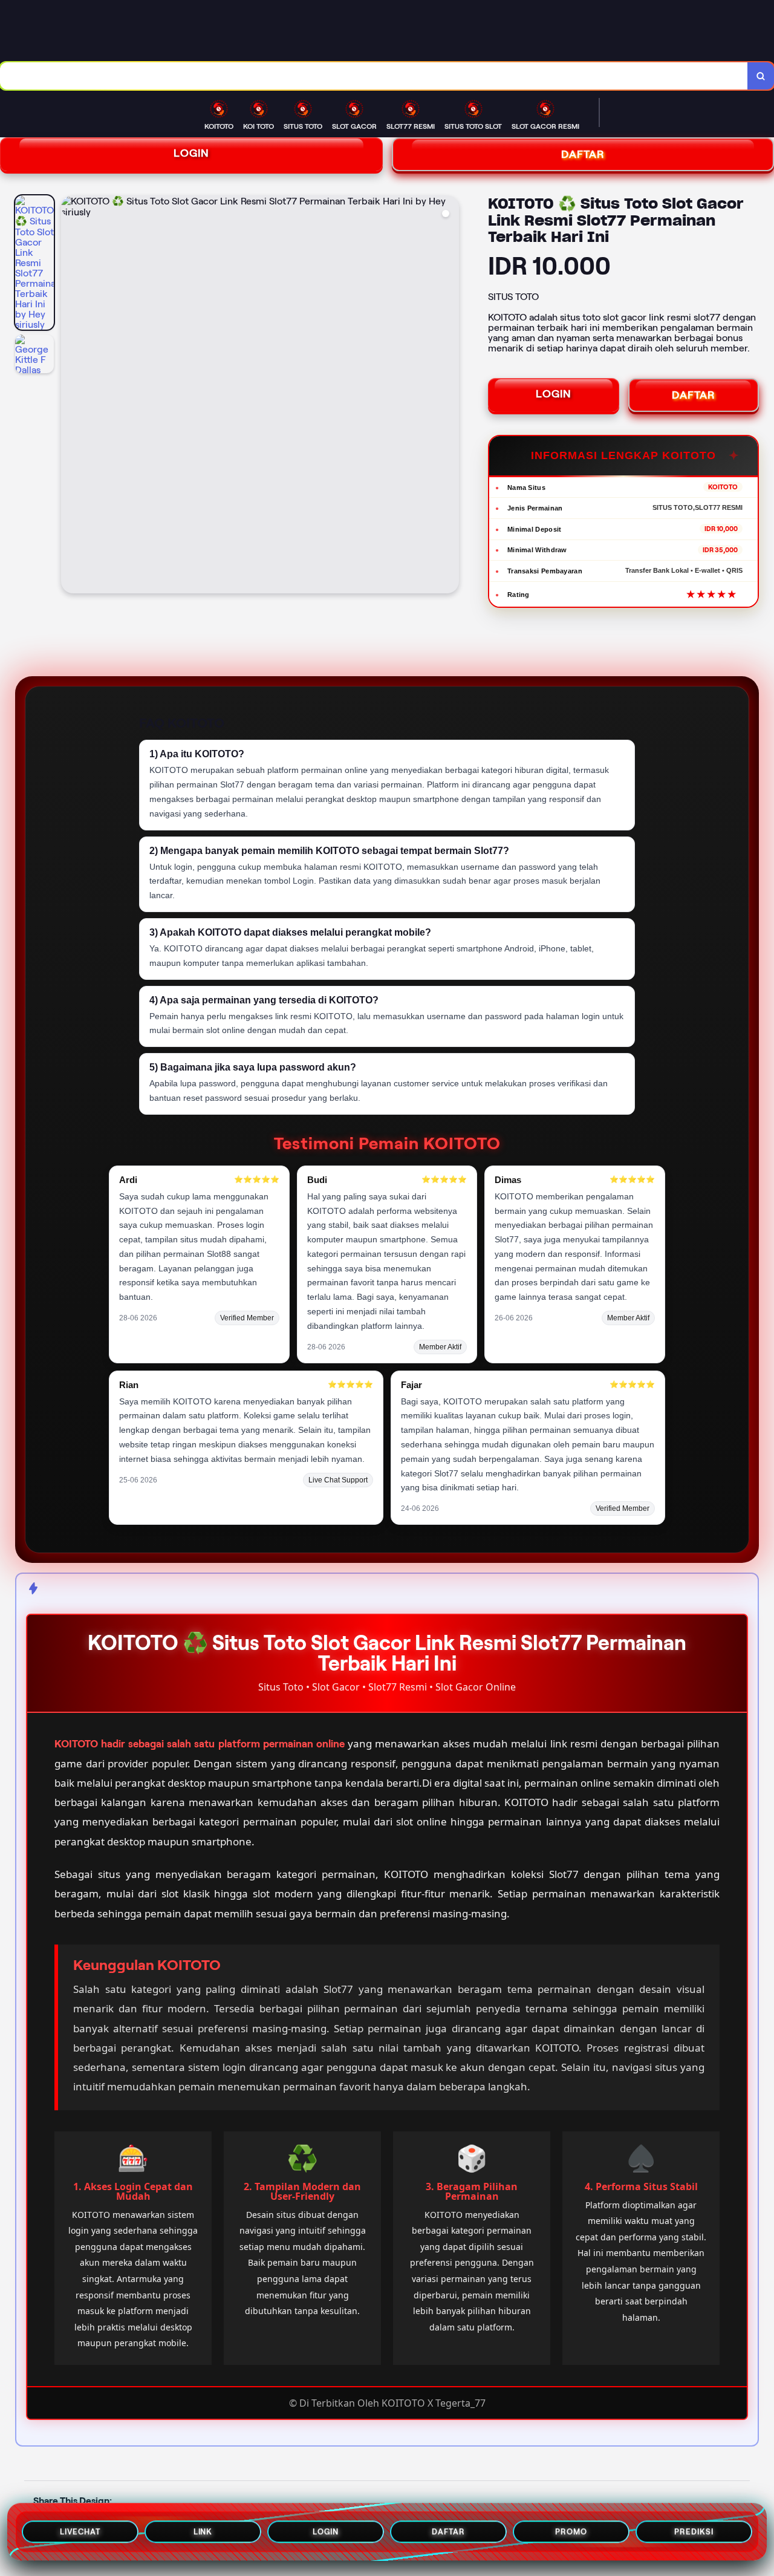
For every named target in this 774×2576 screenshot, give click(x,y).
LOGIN (191, 153)
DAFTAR (694, 395)
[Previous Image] (71, 396)
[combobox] (374, 76)
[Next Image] (449, 396)
